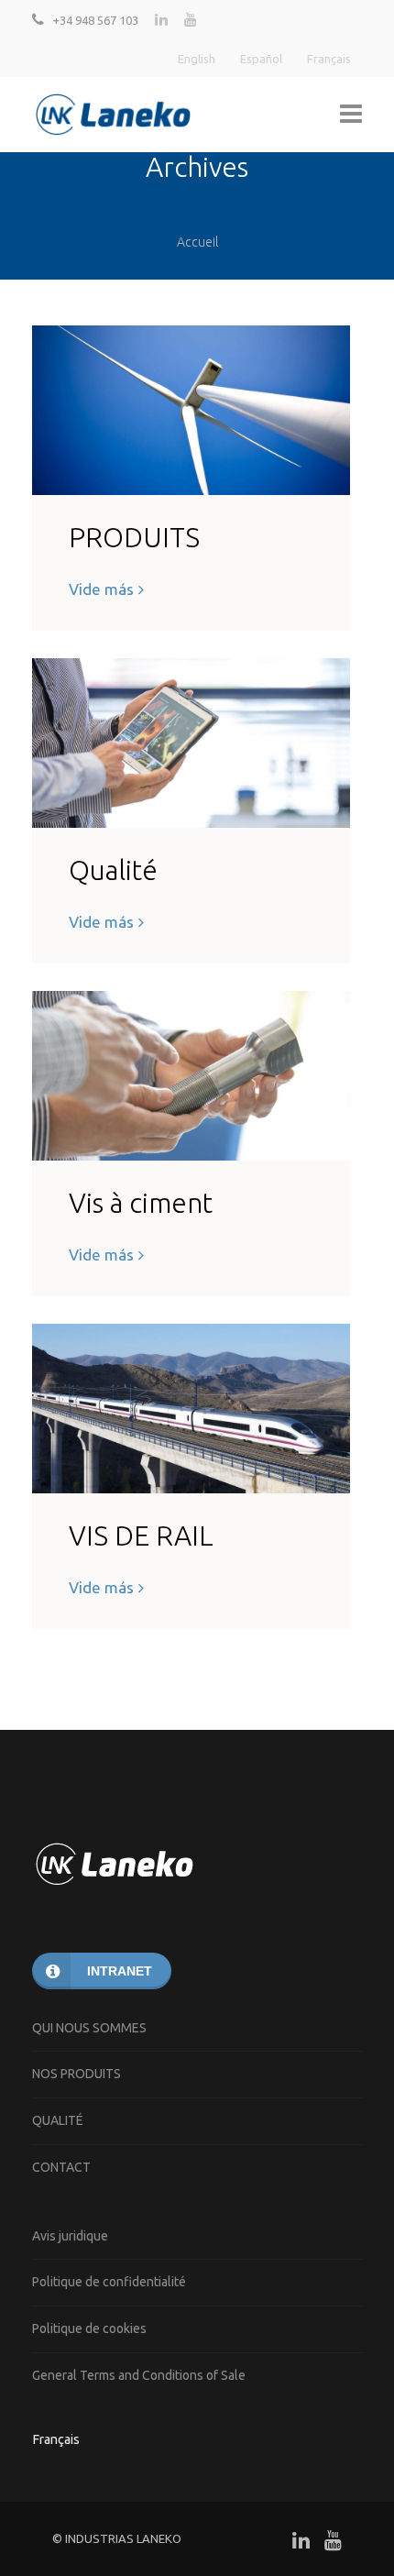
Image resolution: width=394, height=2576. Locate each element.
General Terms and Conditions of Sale (139, 2375)
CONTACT (61, 2167)
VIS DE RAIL (141, 1536)
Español (261, 59)
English (197, 59)
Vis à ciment (141, 1203)
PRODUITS (134, 537)
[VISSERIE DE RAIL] (191, 1409)
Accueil (197, 242)
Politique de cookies (89, 2328)
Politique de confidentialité (109, 2282)
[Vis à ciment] (191, 1076)
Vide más (101, 589)
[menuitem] (58, 2439)
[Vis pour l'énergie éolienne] (191, 410)
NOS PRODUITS (77, 2074)
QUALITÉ (58, 2120)
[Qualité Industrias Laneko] (191, 743)
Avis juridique (70, 2236)
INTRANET (120, 1971)
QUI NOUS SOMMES (89, 2028)
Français (329, 59)
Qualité (113, 870)
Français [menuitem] (56, 2439)
